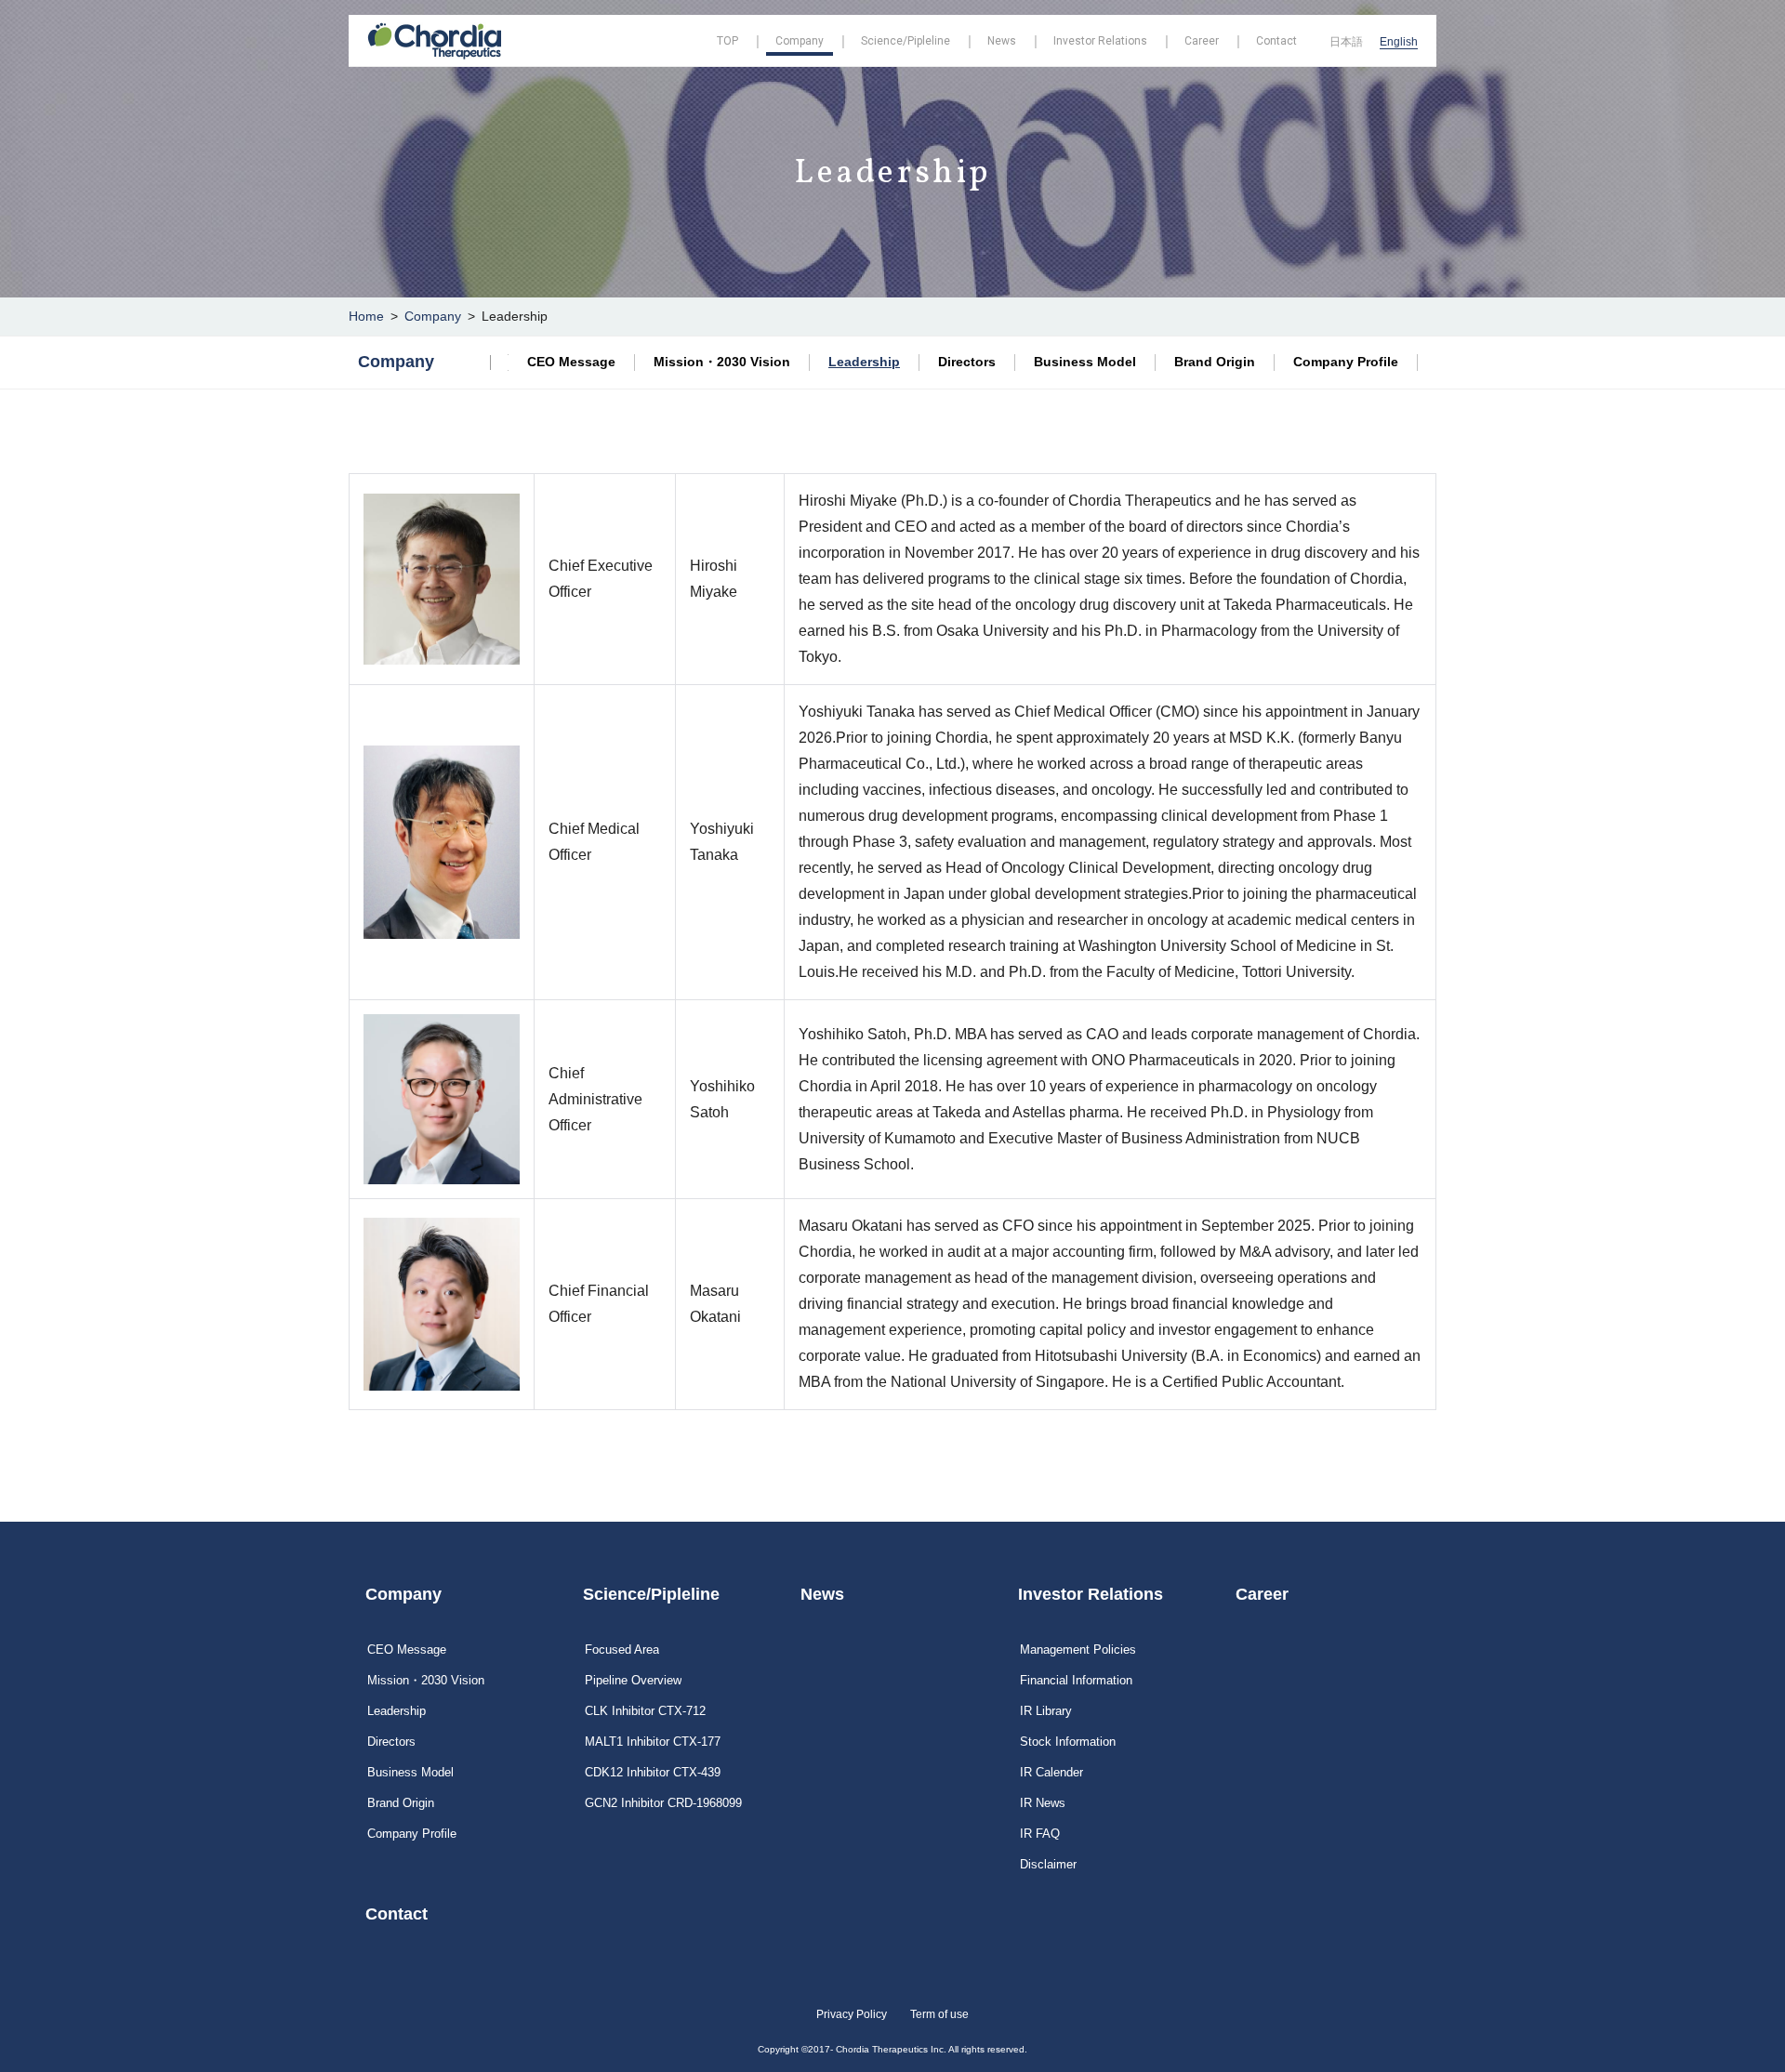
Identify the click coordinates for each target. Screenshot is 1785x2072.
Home (366, 316)
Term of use (939, 2014)
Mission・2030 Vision (722, 362)
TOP (727, 41)
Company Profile (1346, 362)
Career (1262, 1594)
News (822, 1594)
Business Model (1085, 362)
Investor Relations (1091, 1594)
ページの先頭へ (1493, 1573)
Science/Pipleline (651, 1594)
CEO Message (571, 362)
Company (433, 316)
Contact (397, 1914)
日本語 (1346, 42)
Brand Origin (1215, 362)
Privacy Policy (852, 2014)
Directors (967, 362)
